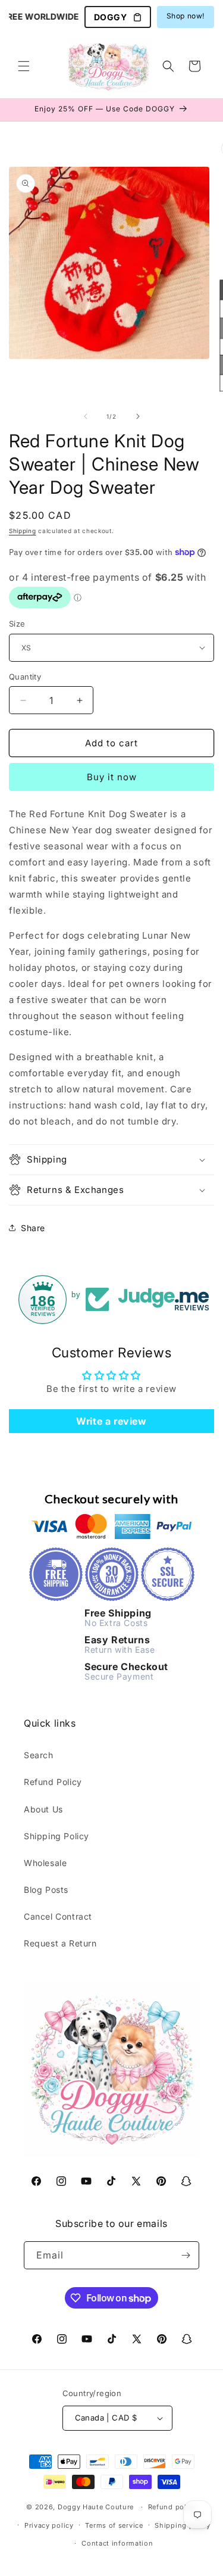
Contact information (117, 2543)
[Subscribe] (186, 2255)
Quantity (25, 677)
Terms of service (114, 2525)
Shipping (23, 531)
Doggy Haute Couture (96, 2507)
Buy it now (112, 777)
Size (17, 624)
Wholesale (45, 1863)
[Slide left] (86, 416)
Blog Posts (46, 1890)
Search (39, 1755)
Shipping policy (183, 2525)
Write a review (111, 1421)
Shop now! (186, 16)
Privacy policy (49, 2525)
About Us (43, 1809)
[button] (24, 66)
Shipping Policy (56, 1836)
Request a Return (60, 1943)
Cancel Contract (58, 1916)
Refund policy (172, 2507)
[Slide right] (138, 416)
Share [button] (33, 1228)
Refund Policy (53, 1782)
